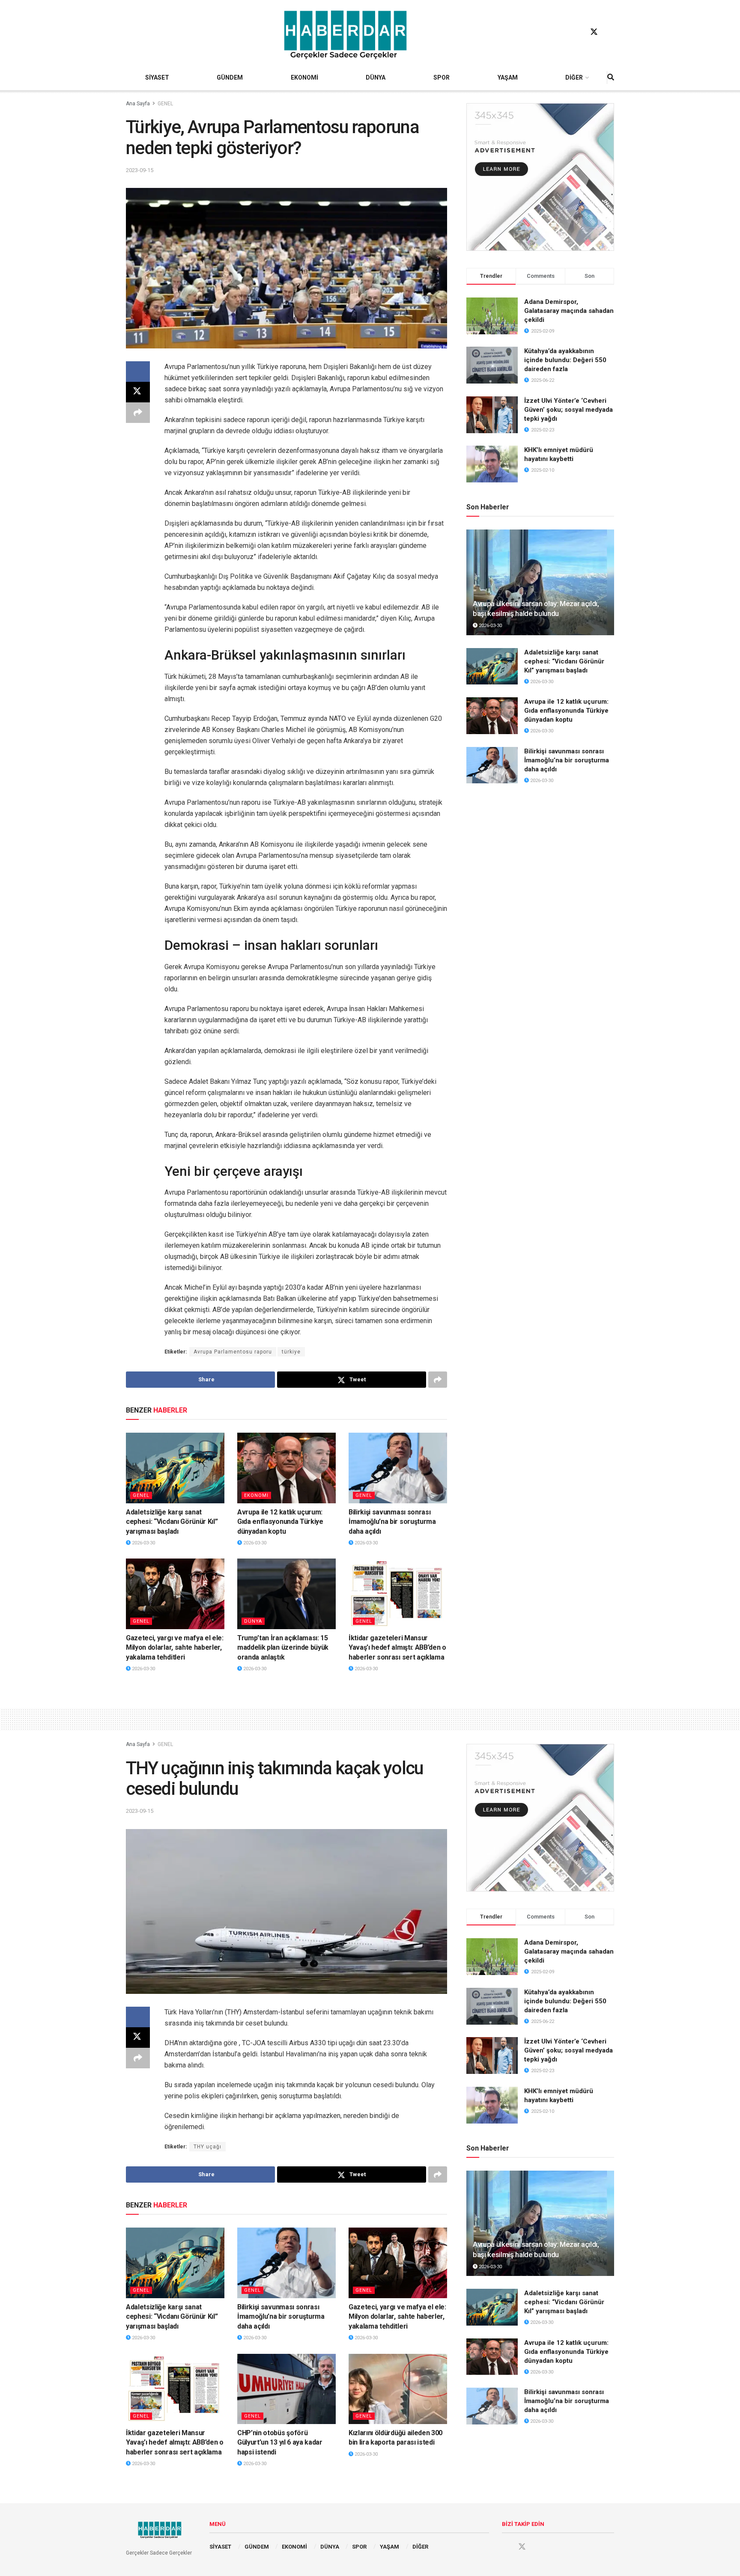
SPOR (442, 77)
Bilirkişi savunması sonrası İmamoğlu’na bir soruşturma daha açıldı (392, 1522)
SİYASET (157, 77)
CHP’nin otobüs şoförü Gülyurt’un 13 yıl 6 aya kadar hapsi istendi (280, 2442)
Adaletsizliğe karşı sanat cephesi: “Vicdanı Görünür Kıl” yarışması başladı (172, 1522)
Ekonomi (256, 1495)
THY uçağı (207, 2147)
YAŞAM (508, 77)
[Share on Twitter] (138, 392)
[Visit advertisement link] (540, 177)
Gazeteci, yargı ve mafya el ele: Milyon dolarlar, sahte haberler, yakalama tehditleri (175, 1648)
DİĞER (574, 77)
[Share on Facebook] (138, 372)
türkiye (291, 1352)
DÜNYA (376, 77)
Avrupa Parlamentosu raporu (233, 1352)
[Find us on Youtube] (610, 32)
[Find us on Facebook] (578, 32)
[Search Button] (611, 77)
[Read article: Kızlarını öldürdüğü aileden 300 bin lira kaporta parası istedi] (398, 2389)
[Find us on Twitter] (594, 32)
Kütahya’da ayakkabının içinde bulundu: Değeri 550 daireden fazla (565, 360)
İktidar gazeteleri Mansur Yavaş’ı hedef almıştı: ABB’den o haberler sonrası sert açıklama (397, 1648)
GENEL (165, 104)
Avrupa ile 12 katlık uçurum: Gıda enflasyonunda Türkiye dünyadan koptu (280, 1522)
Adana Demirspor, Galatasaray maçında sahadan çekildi (569, 311)
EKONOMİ (304, 77)
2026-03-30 (143, 1543)
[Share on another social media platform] (138, 413)
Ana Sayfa (138, 104)
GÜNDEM (230, 77)
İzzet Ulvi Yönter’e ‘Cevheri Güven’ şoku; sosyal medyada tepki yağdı (568, 410)
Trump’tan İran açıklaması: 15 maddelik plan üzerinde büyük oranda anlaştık (283, 1648)
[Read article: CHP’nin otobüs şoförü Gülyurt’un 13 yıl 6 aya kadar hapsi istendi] (286, 2389)
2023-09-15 (140, 170)
